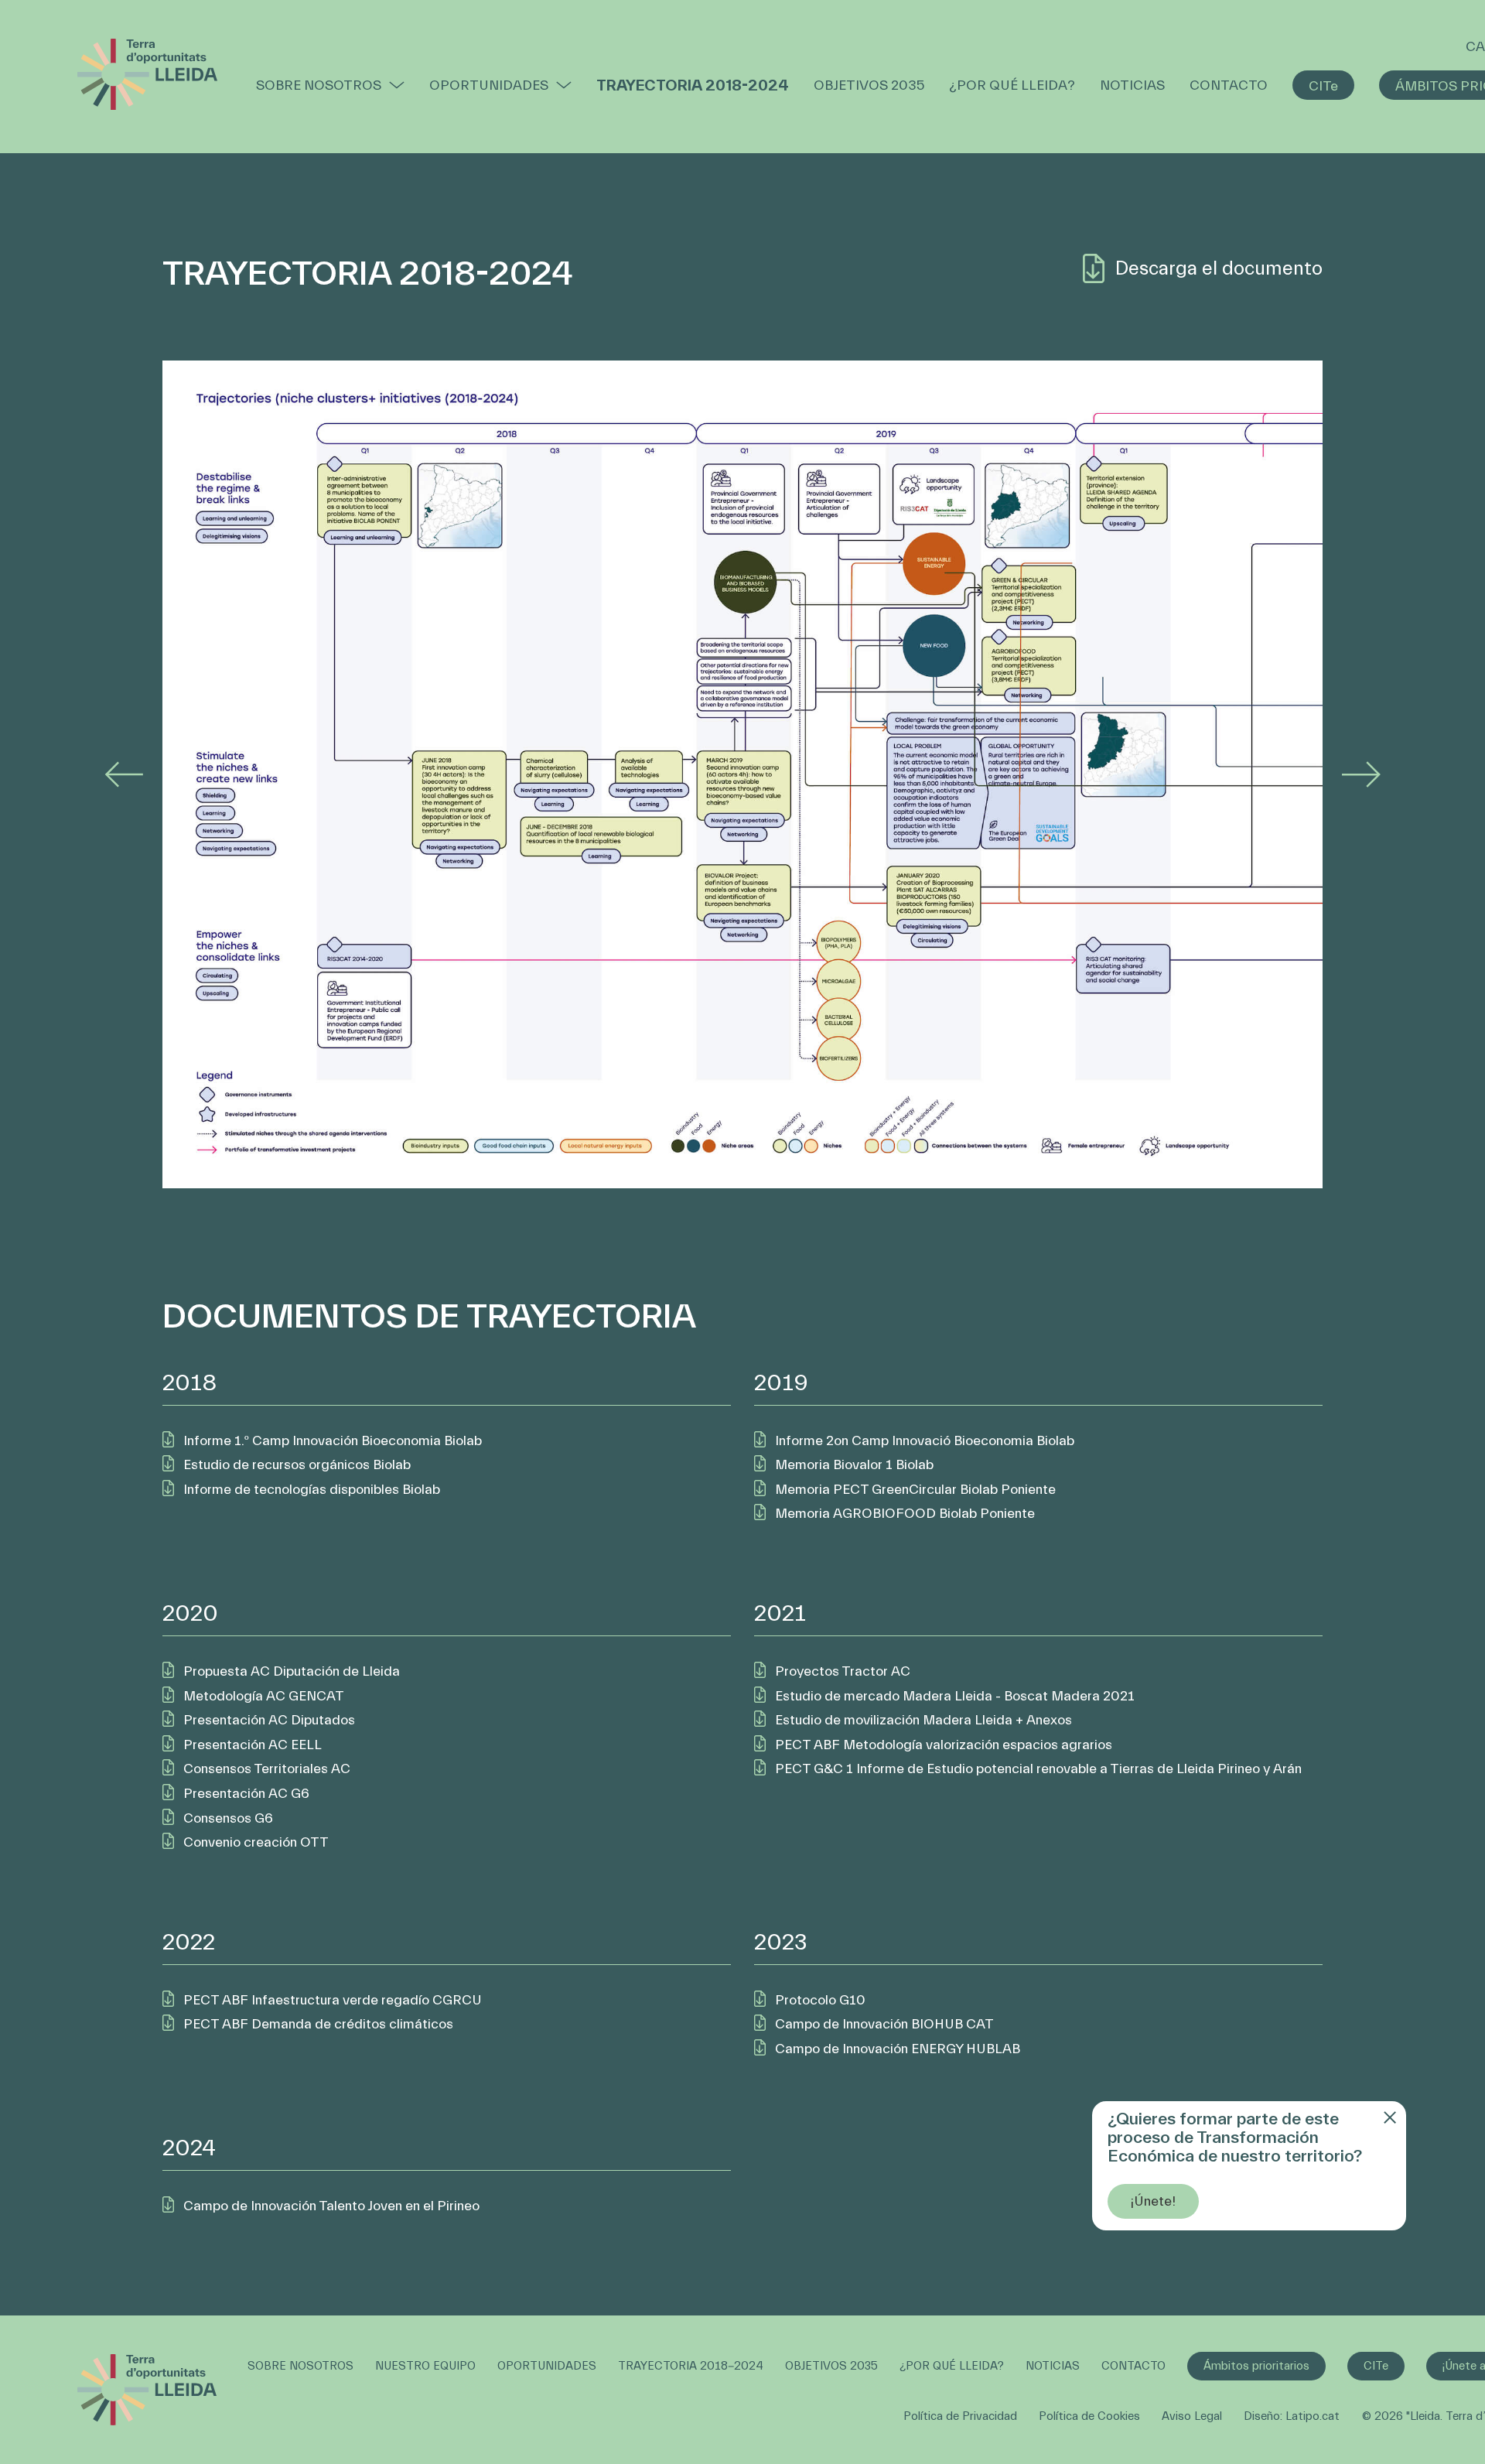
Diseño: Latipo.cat (1292, 2416)
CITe (1323, 86)
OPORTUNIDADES (489, 85)
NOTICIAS (1132, 85)
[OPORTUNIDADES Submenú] (564, 85)
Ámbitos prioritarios (1256, 2366)
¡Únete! (1153, 2201)
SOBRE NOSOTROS (319, 85)
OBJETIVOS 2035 (869, 85)
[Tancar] (1388, 2121)
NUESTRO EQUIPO (425, 2366)
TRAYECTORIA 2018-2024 (693, 85)
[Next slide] (1361, 774)
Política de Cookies (1089, 2416)
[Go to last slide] (124, 774)
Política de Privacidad (960, 2416)
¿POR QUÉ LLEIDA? (1012, 85)
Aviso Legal (1192, 2416)
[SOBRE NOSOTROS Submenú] (397, 85)
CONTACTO (1229, 85)
